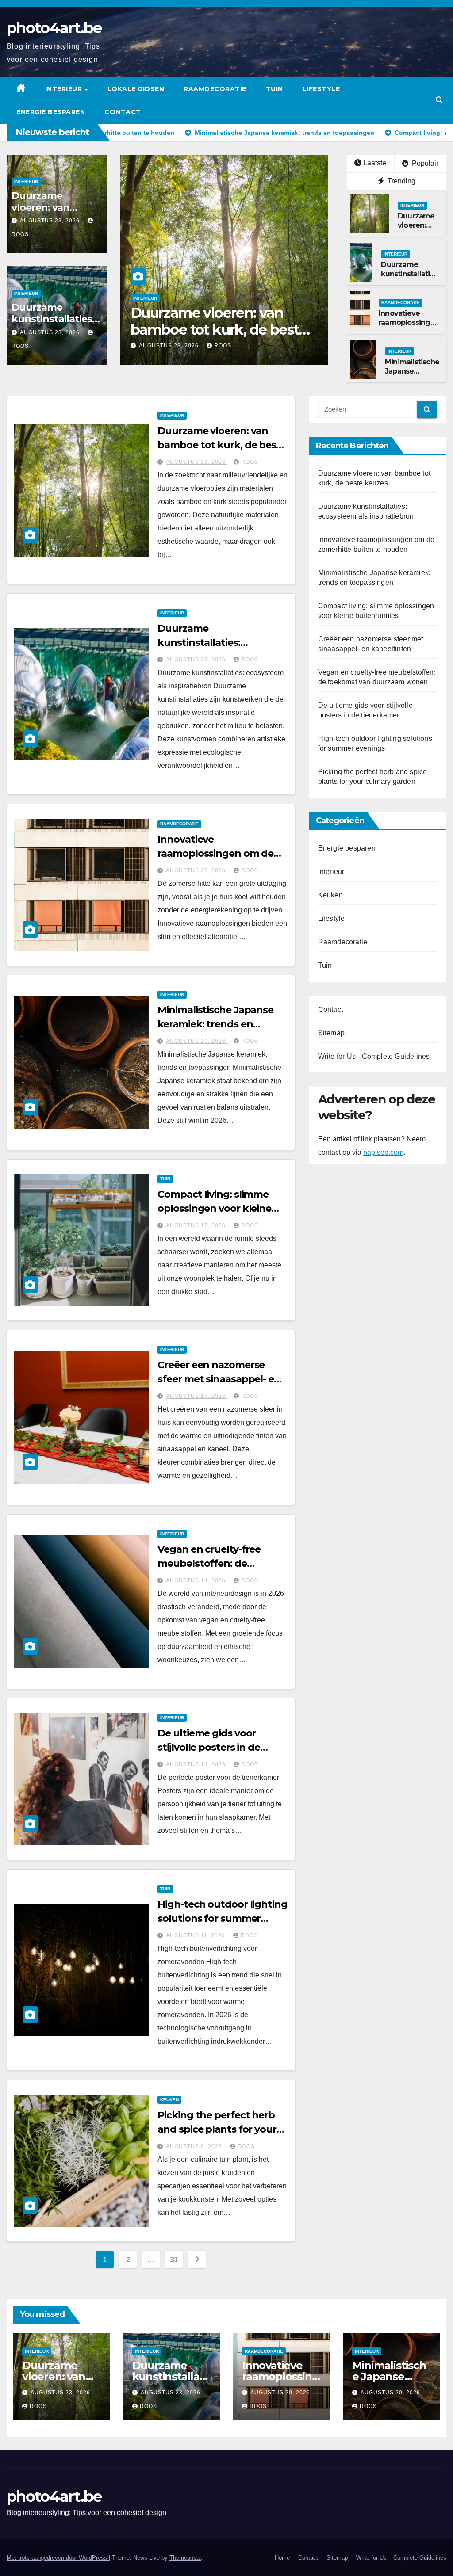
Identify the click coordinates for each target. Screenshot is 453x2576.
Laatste (375, 163)
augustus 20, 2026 (197, 870)
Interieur (65, 89)
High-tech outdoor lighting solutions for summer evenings (222, 1918)
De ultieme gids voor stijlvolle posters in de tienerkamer (209, 1747)
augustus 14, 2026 (197, 1580)
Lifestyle (321, 89)
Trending (401, 181)
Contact (123, 112)
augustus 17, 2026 (197, 1225)
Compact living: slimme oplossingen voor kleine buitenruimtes (214, 1208)
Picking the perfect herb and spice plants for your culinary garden (217, 2129)
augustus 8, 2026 (195, 2146)
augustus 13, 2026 (197, 1764)
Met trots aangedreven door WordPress (58, 2558)
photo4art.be (54, 28)
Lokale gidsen (136, 89)
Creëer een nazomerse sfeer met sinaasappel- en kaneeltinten (219, 1379)
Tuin (274, 89)
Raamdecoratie (215, 89)
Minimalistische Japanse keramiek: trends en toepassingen (215, 1024)
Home (282, 2558)
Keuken (169, 2100)
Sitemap (331, 1033)
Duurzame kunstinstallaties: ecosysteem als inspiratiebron (53, 325)
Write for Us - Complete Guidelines (374, 1056)
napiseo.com (383, 1152)
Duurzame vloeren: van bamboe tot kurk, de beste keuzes (222, 445)
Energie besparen (51, 112)
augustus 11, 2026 (196, 1935)
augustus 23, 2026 (51, 221)
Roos (223, 346)
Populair (424, 163)
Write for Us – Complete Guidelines (401, 2558)
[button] (439, 100)
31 (174, 2259)
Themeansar (185, 2558)
